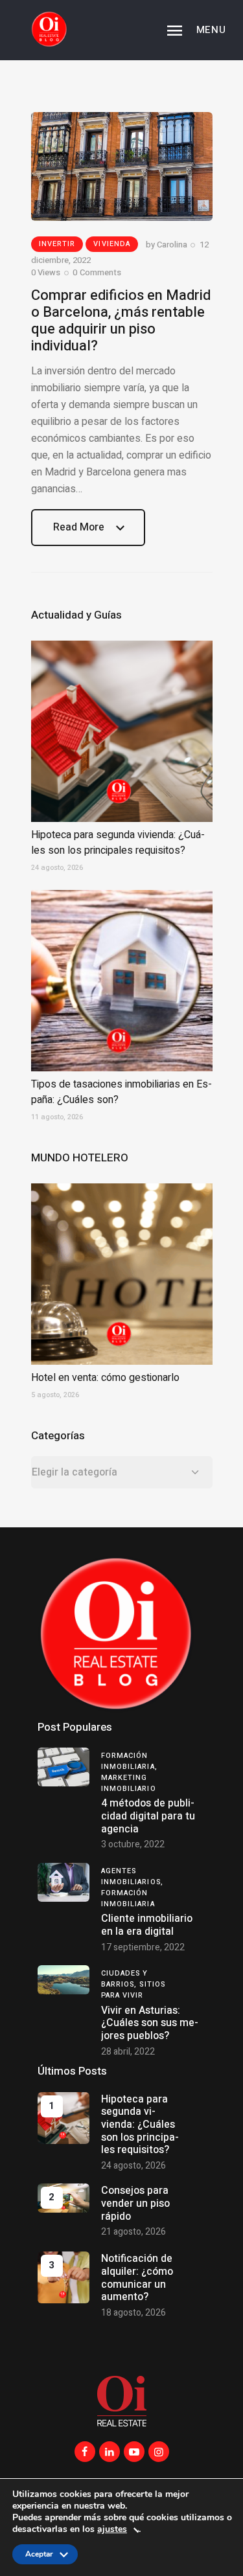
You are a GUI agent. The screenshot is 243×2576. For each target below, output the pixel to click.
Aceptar (39, 2557)
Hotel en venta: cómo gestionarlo (105, 1378)
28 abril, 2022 (128, 2052)
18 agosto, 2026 (133, 2313)
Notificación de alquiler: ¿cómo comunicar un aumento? (137, 2278)
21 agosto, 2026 (133, 2232)
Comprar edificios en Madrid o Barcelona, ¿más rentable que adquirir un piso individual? (121, 321)
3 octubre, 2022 (133, 1844)
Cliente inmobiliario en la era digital (147, 1925)
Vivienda (112, 244)
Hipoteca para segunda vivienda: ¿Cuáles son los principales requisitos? (118, 843)
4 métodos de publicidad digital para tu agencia (148, 1816)
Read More (79, 533)
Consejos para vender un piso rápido (135, 2203)
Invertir (57, 244)
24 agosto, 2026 (133, 2166)
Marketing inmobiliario (129, 1783)
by (167, 245)
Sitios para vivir (133, 1990)
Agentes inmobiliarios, (132, 1876)
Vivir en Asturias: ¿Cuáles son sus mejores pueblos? (150, 2023)
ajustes (112, 2530)
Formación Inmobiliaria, (129, 1761)
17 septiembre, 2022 (143, 1947)
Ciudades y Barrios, (125, 1979)
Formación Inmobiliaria (128, 1898)
